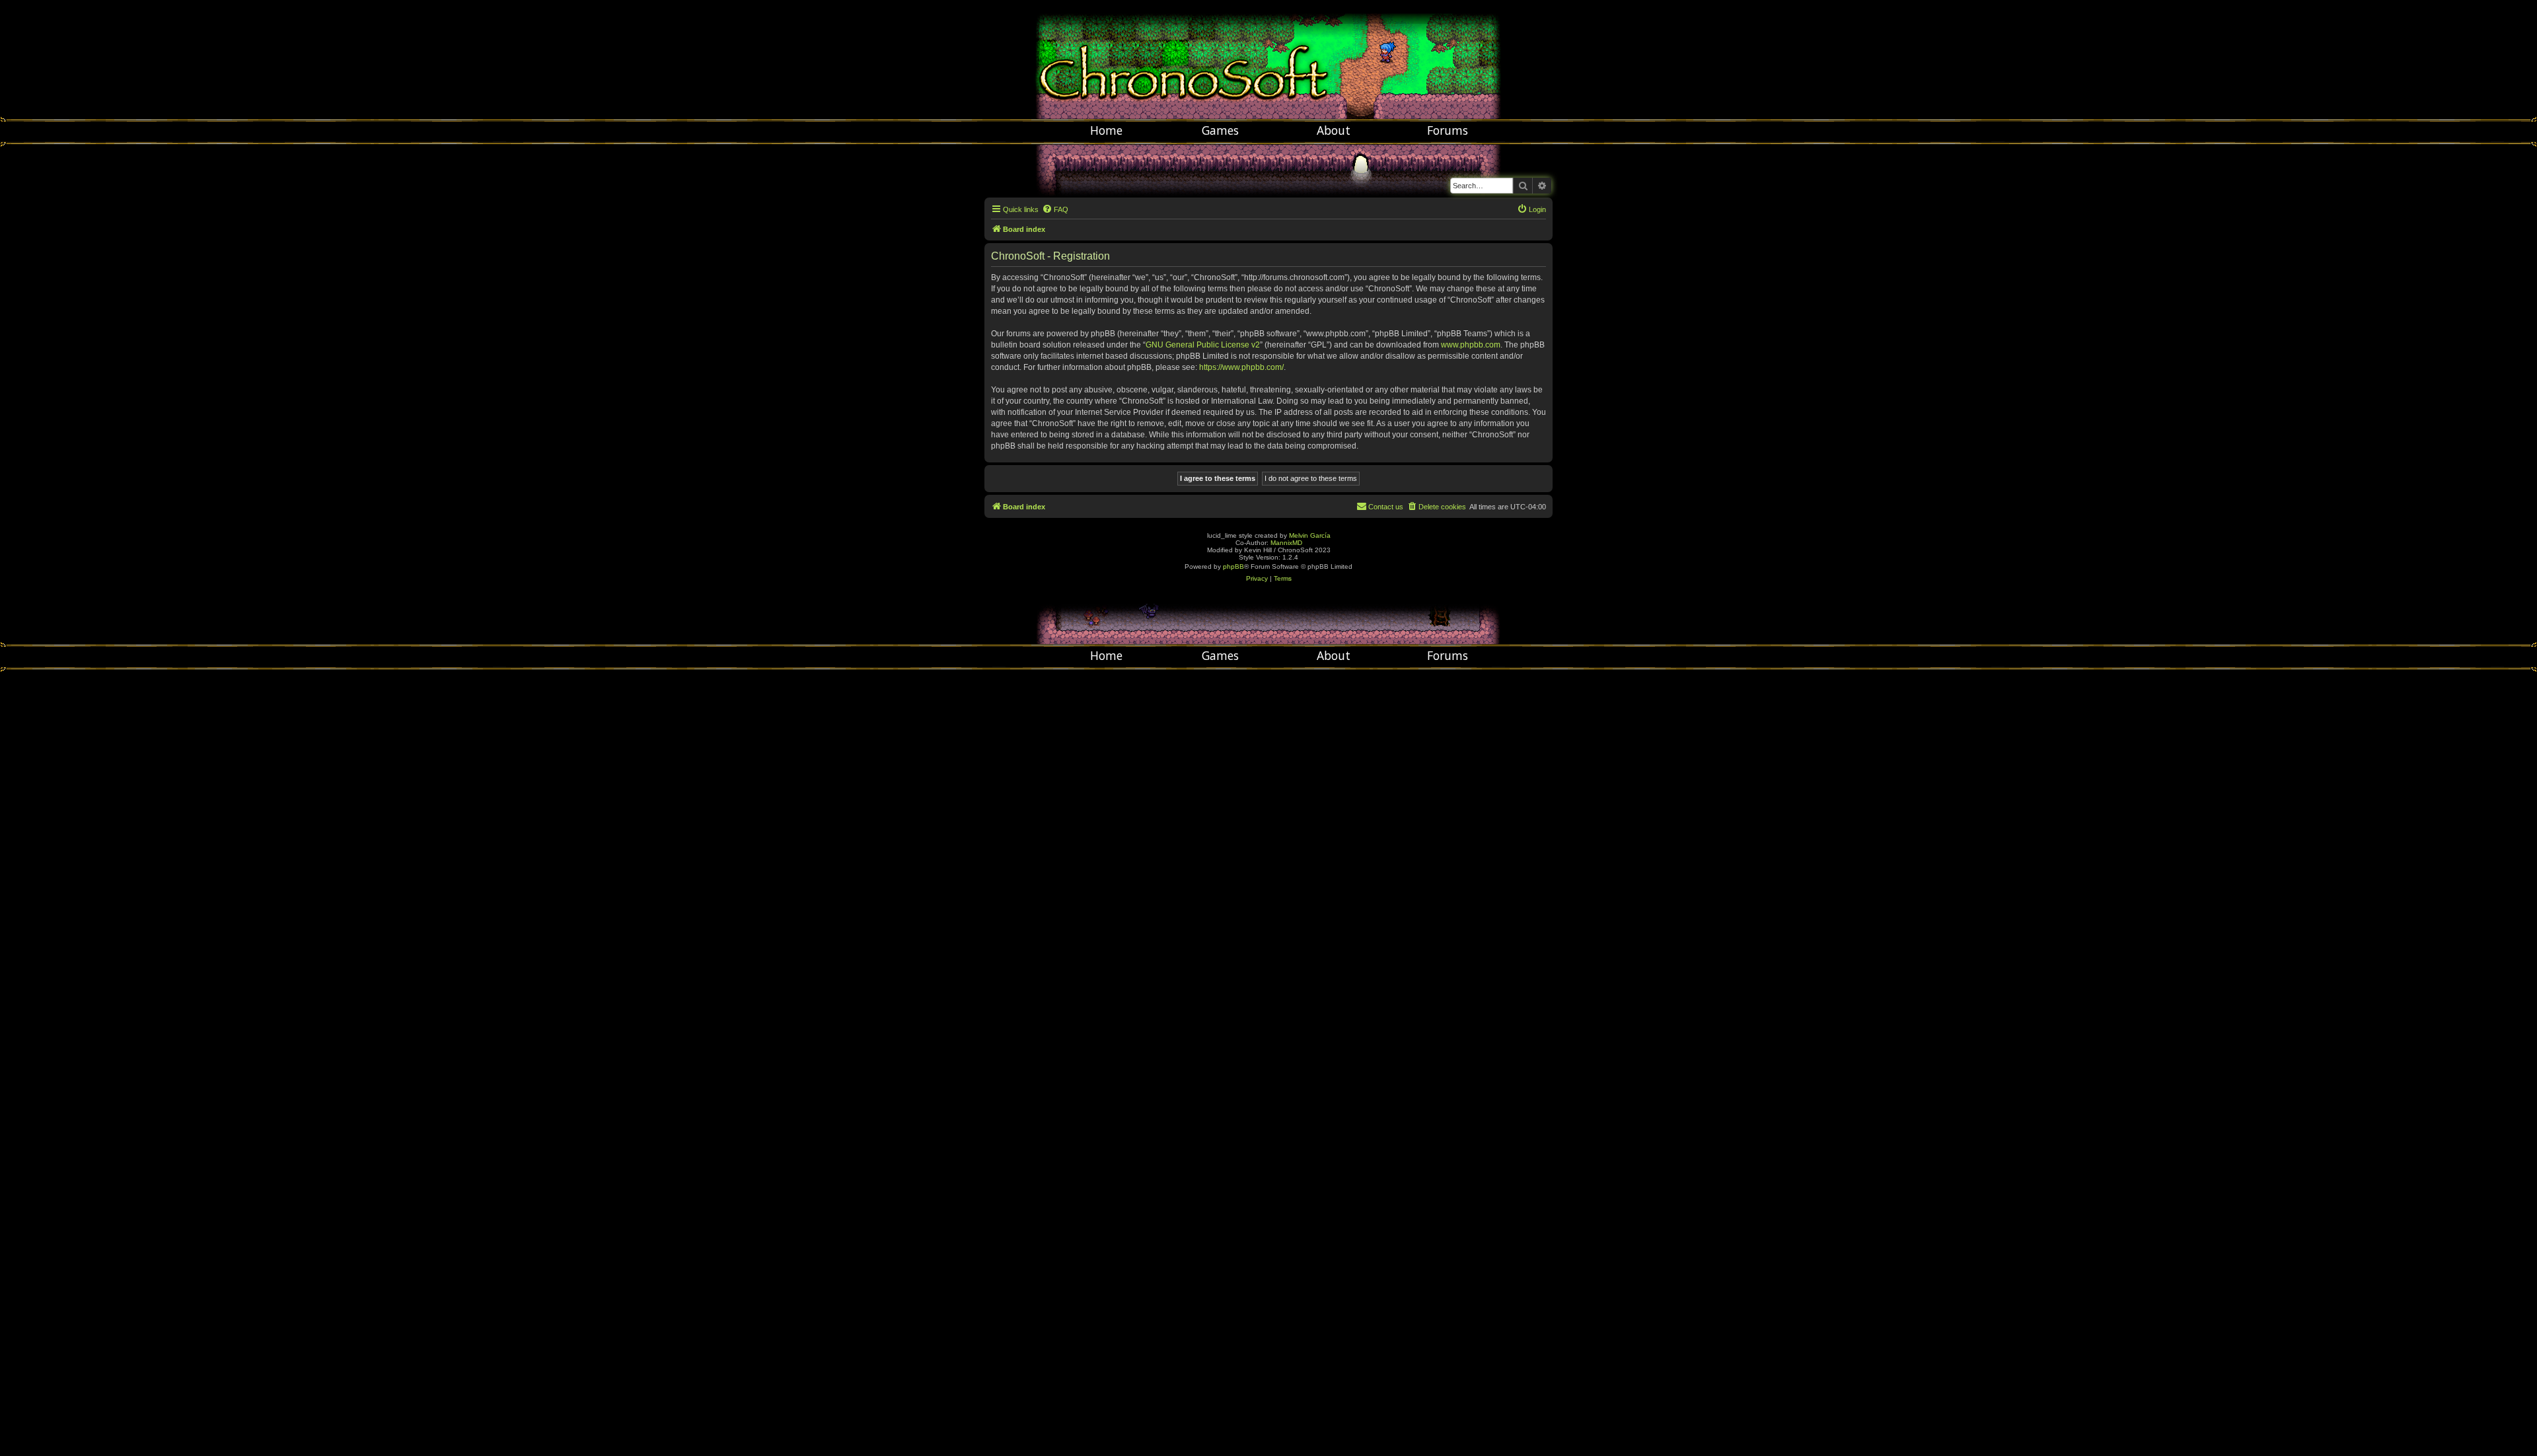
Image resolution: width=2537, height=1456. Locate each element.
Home (1106, 130)
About (1334, 130)
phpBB (1233, 566)
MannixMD (1286, 543)
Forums (1448, 130)
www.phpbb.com (1471, 345)
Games (1220, 130)
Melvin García (1310, 535)
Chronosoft (1268, 59)
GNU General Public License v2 (1203, 345)
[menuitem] (1055, 209)
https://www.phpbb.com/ (1241, 367)
